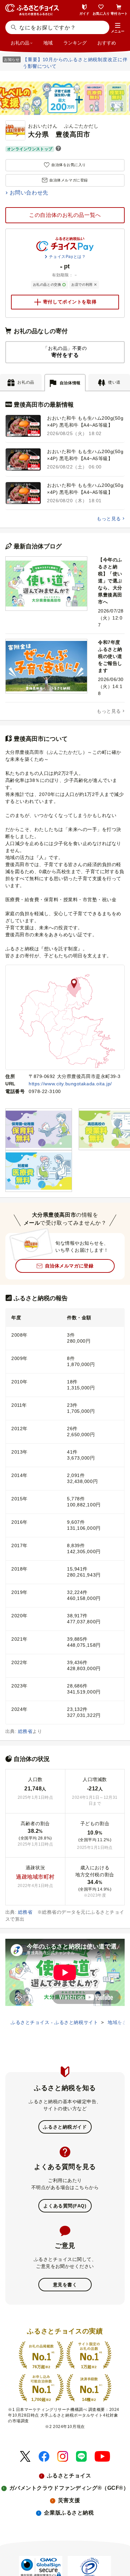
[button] (118, 28)
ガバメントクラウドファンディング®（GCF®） (69, 2488)
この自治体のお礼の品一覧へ (65, 215)
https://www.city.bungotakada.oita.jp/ (70, 1084)
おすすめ (107, 43)
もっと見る (109, 519)
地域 (48, 43)
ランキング (75, 43)
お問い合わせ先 (29, 193)
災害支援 (69, 2500)
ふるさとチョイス (69, 2476)
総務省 (25, 1731)
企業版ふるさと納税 (69, 2513)
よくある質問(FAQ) (65, 2206)
